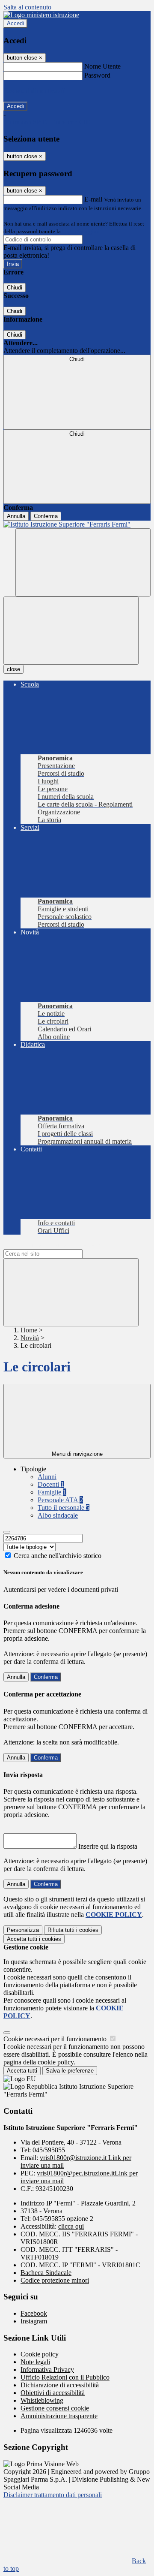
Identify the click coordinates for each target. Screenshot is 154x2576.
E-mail (93, 199)
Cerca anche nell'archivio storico (58, 1556)
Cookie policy (40, 2354)
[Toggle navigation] (71, 631)
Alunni (47, 1477)
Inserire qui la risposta (108, 1846)
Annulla (16, 516)
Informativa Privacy (47, 2370)
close (13, 669)
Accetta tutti (34, 1939)
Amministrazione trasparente (59, 2416)
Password (97, 75)
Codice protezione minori (55, 2280)
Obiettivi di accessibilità (53, 2393)
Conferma (46, 516)
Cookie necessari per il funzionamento (56, 2039)
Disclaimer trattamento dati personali (53, 2495)
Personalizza (23, 1930)
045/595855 (49, 2150)
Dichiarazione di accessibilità (60, 2385)
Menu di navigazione (77, 1454)
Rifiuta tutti (73, 1930)
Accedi (15, 23)
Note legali (35, 2362)
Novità (30, 1338)
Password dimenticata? (34, 91)
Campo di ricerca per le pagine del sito (55, 1245)
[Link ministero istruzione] (41, 15)
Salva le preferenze (70, 2071)
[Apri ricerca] (83, 562)
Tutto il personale (64, 1508)
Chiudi (15, 288)
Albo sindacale (58, 1515)
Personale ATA (60, 1500)
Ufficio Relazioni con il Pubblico (65, 2377)
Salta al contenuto (27, 7)
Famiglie (52, 1492)
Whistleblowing (42, 2400)
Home (29, 1330)
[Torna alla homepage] (77, 524)
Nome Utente (102, 66)
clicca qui (71, 2226)
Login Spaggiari (81, 231)
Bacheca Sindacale (46, 2273)
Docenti (51, 1484)
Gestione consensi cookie (55, 2408)
